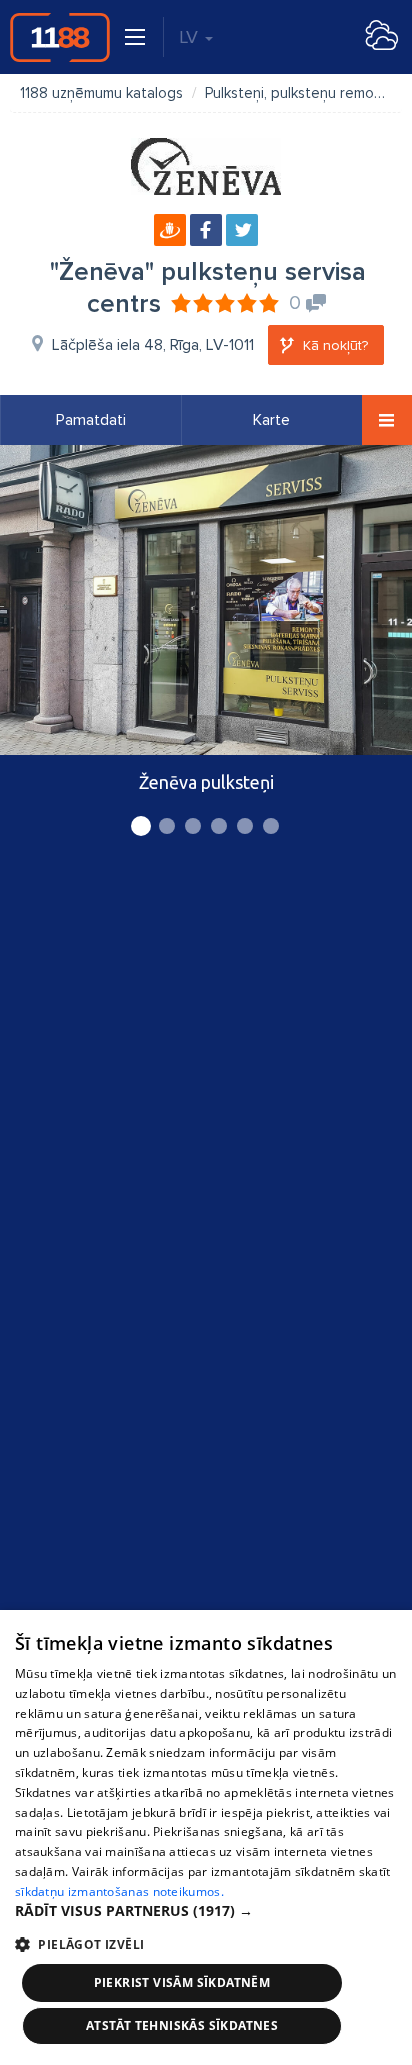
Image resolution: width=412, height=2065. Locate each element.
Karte (271, 420)
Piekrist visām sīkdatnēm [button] (182, 1982)
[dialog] (206, 1837)
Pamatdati (91, 420)
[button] (206, 1911)
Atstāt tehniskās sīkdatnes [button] (182, 2025)
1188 (60, 37)
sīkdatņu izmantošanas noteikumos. (119, 1891)
